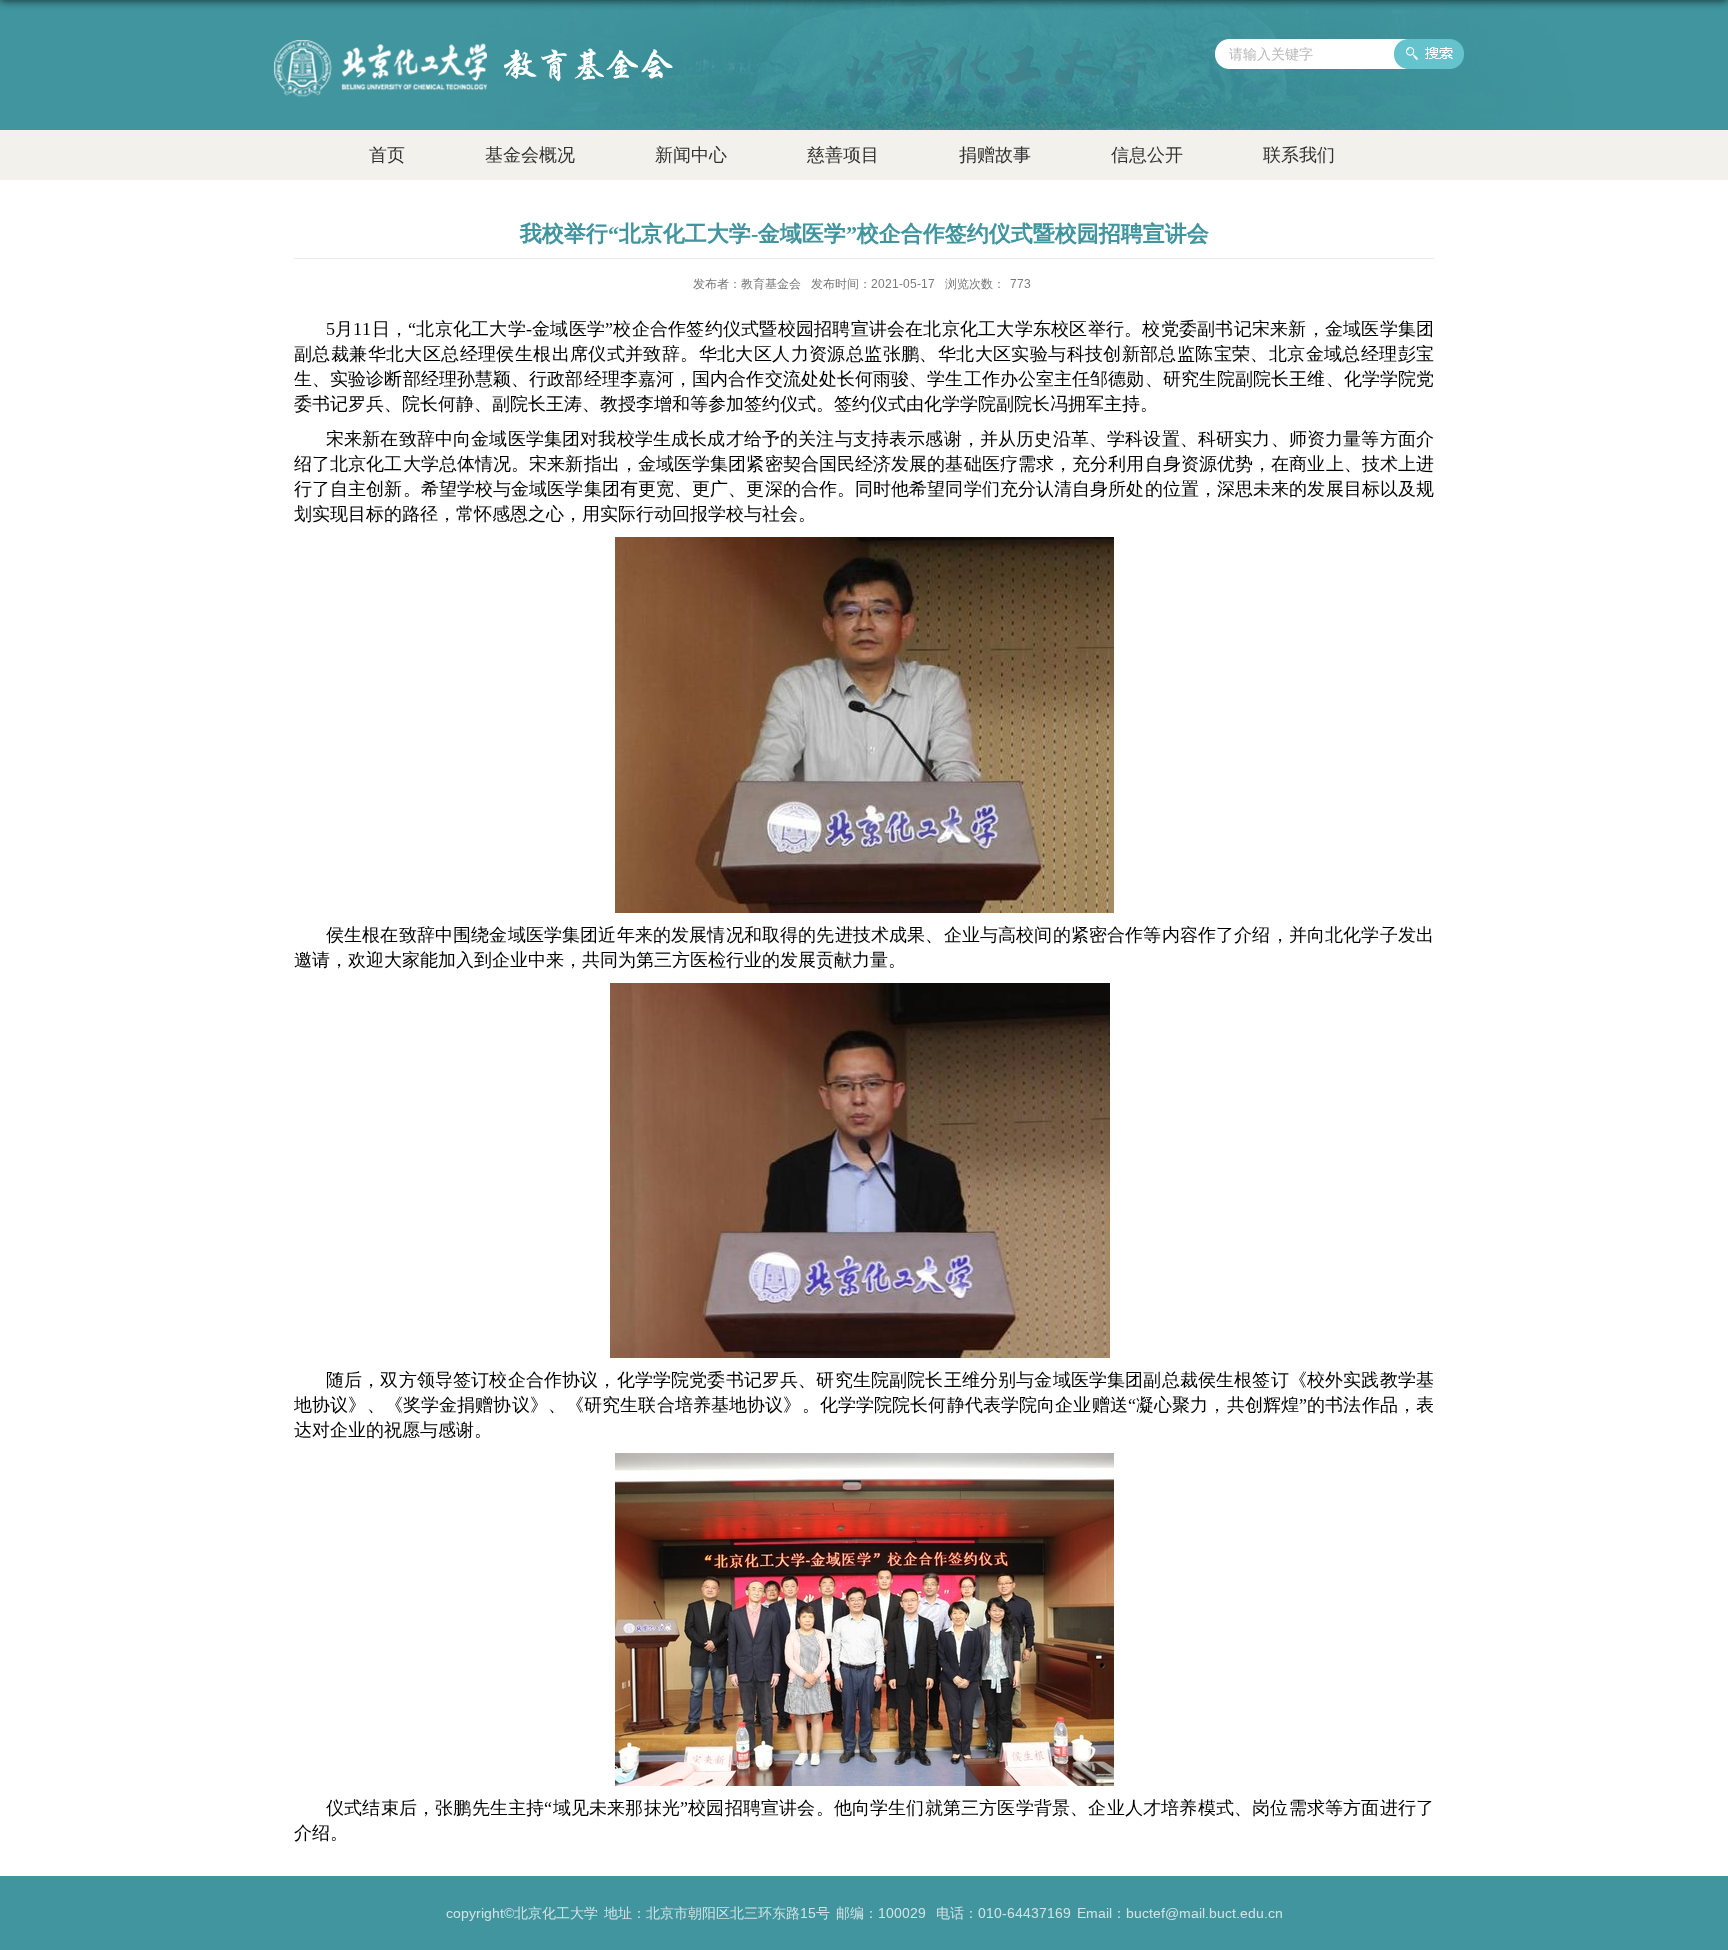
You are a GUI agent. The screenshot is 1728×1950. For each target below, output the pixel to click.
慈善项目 (843, 155)
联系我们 (1299, 155)
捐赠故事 (995, 155)
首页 (387, 155)
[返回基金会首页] (473, 47)
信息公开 (1147, 155)
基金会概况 (530, 155)
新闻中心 (691, 155)
